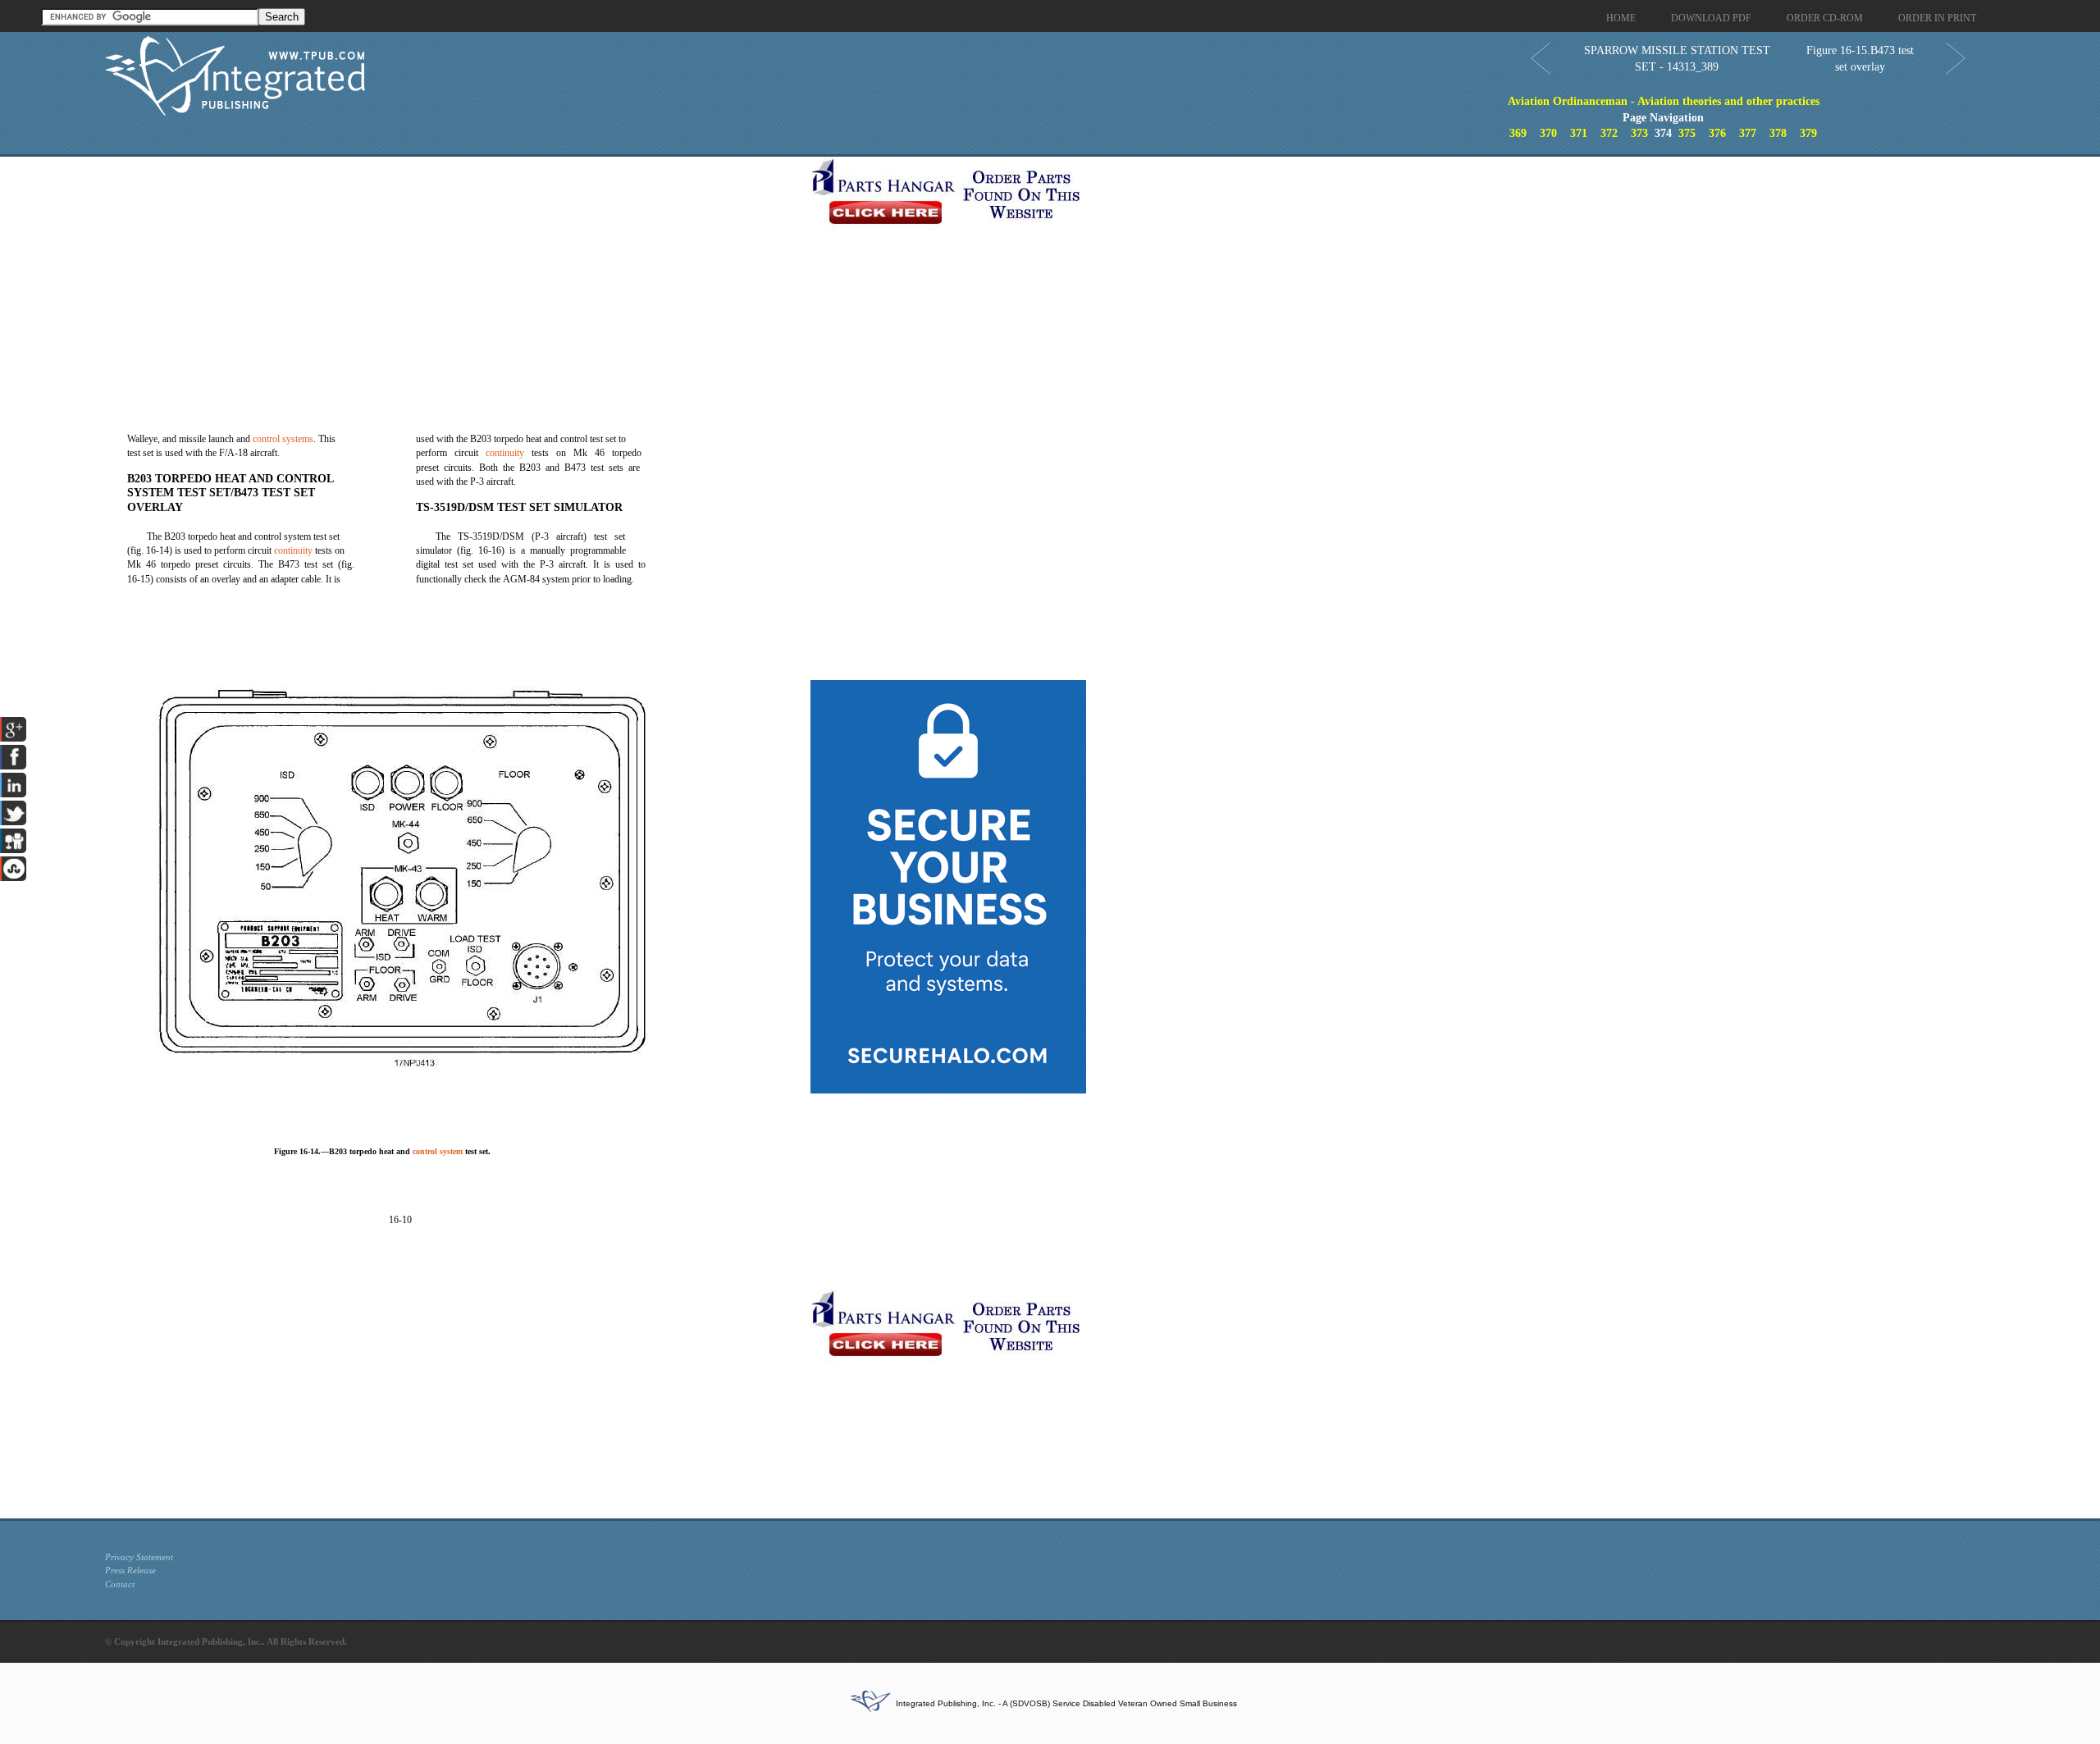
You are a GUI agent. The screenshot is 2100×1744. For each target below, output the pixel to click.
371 (1579, 133)
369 (1518, 133)
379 (1808, 133)
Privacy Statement (139, 1557)
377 (1748, 133)
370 (1548, 133)
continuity (293, 550)
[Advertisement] (454, 272)
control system (438, 1151)
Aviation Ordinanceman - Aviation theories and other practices (1664, 101)
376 (1717, 133)
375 (1687, 133)
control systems (283, 439)
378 (1778, 133)
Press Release (130, 1570)
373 (1639, 133)
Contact (120, 1584)
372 (1609, 133)
